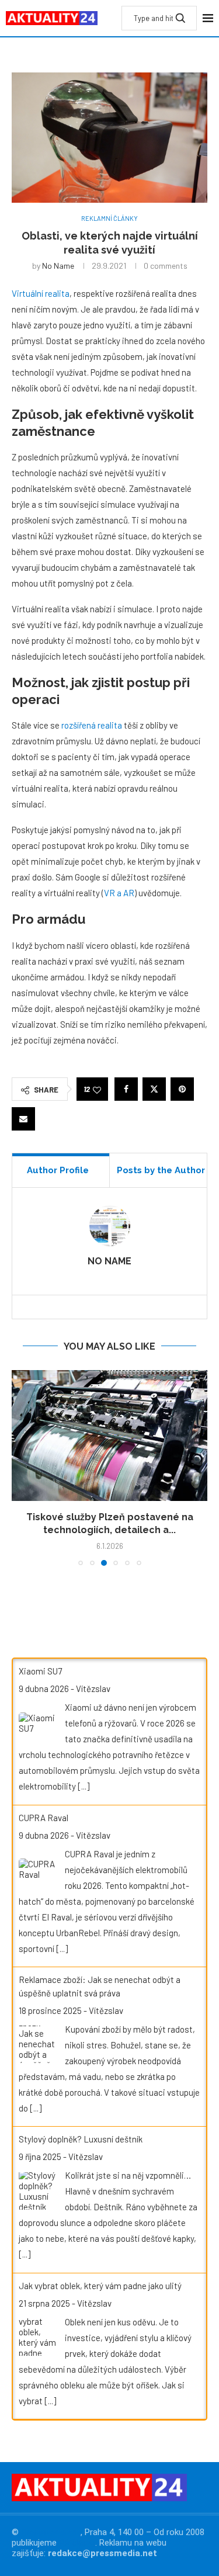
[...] (84, 1786)
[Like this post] (97, 1089)
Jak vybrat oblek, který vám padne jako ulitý (100, 2286)
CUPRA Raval (44, 1818)
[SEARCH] (180, 18)
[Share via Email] (23, 1119)
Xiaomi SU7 (40, 1671)
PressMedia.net (51, 2532)
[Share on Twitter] (154, 1089)
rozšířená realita (92, 725)
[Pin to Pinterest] (182, 1089)
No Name (58, 266)
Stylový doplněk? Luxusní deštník (81, 2139)
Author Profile (58, 1170)
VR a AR (119, 893)
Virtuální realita (41, 293)
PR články (77, 2543)
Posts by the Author (161, 1170)
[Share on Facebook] (126, 1089)
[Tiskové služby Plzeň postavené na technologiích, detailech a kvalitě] (109, 1435)
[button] (22, 1468)
